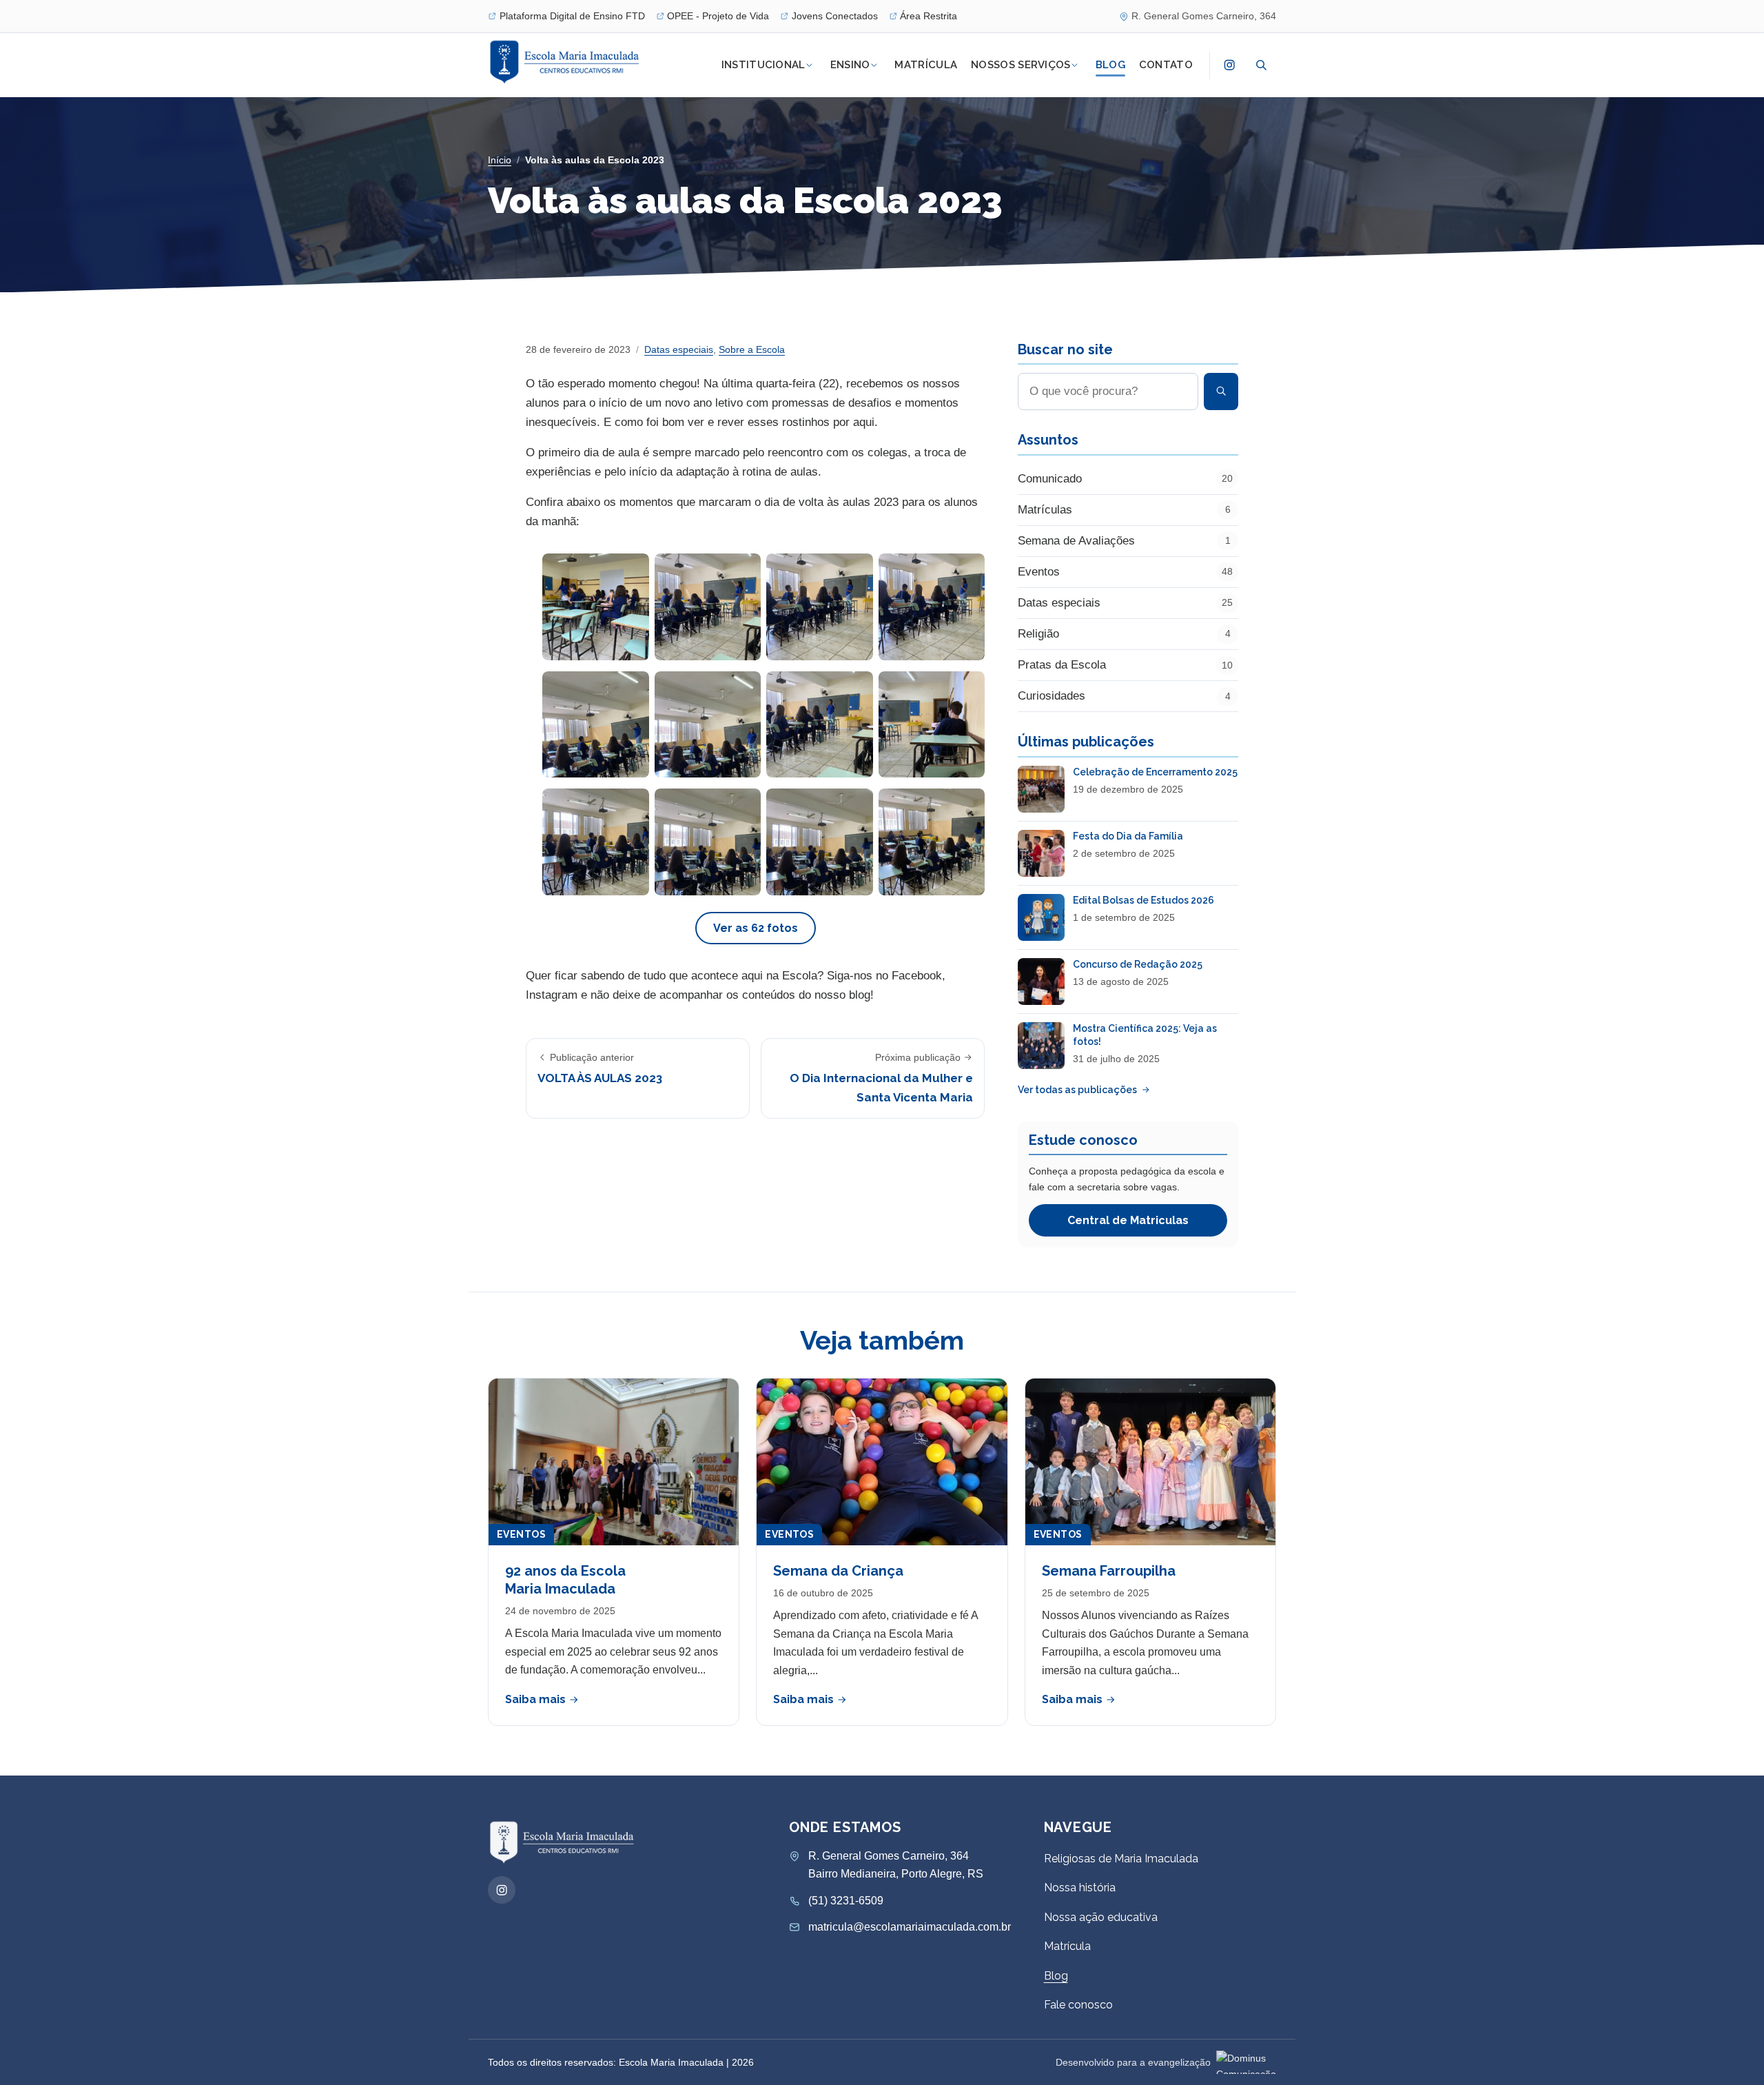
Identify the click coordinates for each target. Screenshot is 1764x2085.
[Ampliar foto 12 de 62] (932, 842)
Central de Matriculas (1128, 1220)
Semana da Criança (838, 1571)
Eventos (521, 1534)
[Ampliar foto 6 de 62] (708, 725)
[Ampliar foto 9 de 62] (596, 842)
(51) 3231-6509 (846, 1901)
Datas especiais (679, 349)
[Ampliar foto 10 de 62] (708, 842)
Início (500, 160)
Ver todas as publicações (1077, 1090)
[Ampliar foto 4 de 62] (932, 607)
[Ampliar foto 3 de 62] (820, 607)
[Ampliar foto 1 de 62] (596, 607)
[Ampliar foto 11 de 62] (820, 842)
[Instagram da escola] (1229, 65)
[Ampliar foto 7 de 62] (820, 725)
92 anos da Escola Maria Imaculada (565, 1580)
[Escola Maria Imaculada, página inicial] (566, 62)
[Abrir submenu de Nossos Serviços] (1075, 65)
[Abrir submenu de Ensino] (874, 65)
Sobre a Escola (752, 349)
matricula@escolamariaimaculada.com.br (910, 1927)
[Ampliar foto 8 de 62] (932, 725)
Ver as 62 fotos (756, 928)
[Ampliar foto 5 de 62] (596, 725)
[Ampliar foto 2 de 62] (708, 607)
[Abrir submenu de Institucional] (810, 65)
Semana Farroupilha (1109, 1571)
